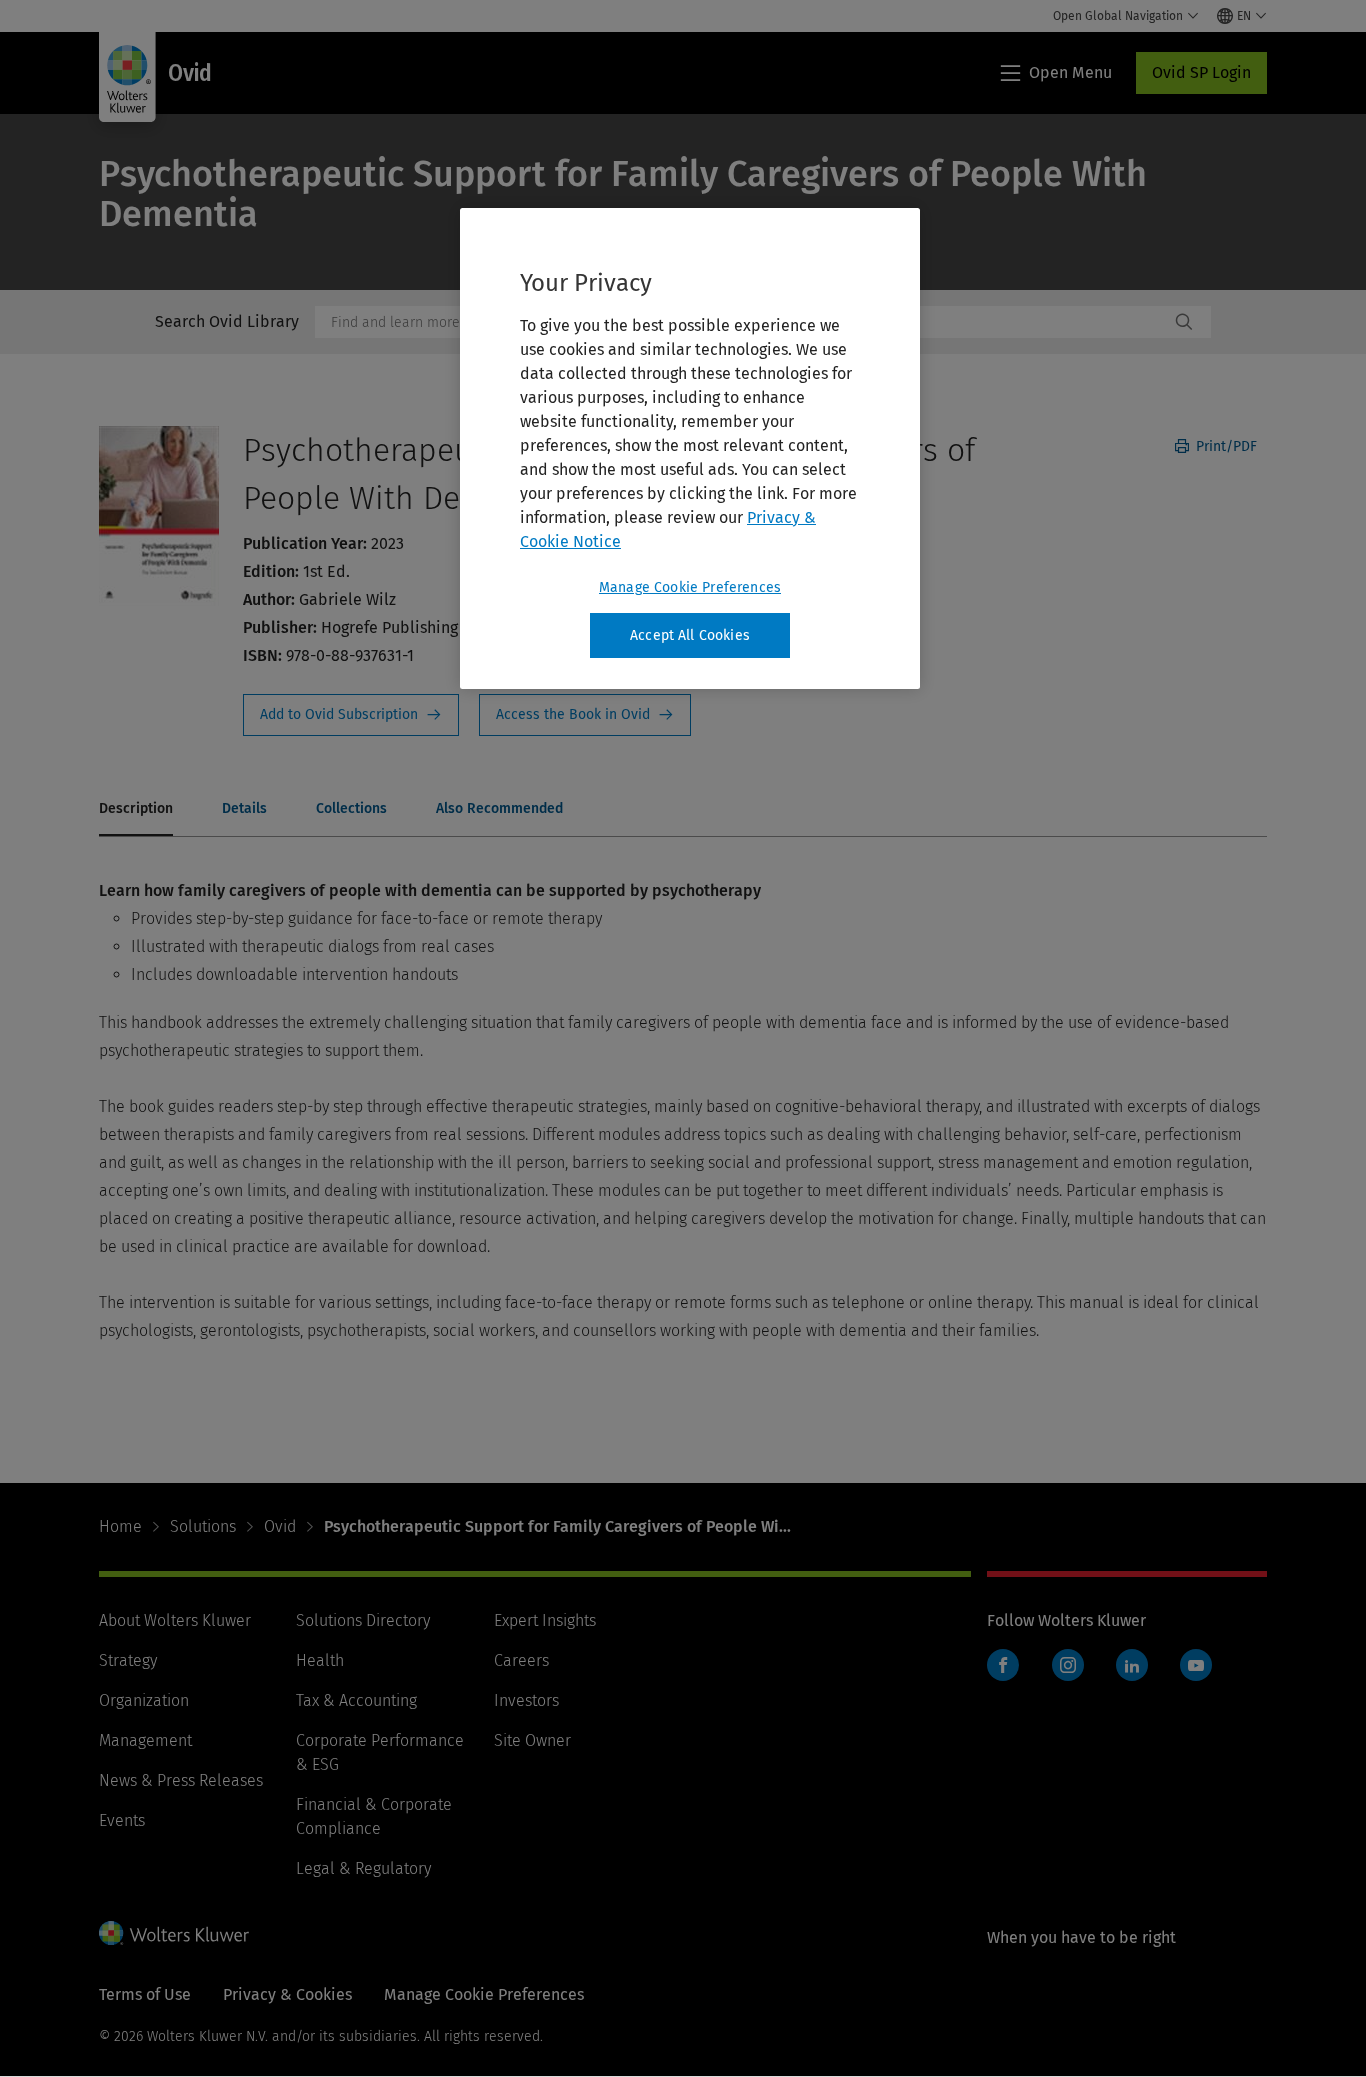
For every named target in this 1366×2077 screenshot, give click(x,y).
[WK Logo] (174, 1933)
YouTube (1196, 1665)
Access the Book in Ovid (585, 715)
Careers (521, 1660)
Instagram (1068, 1665)
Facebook (1003, 1665)
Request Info (351, 715)
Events (122, 1820)
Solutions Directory (363, 1620)
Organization (144, 1700)
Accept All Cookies (690, 635)
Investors (526, 1700)
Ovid (280, 1526)
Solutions (203, 1526)
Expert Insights (545, 1620)
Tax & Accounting (356, 1700)
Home (120, 1526)
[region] (690, 449)
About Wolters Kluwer (175, 1620)
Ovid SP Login (1201, 72)
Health (320, 1660)
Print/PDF (1224, 446)
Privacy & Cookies (287, 1994)
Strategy (128, 1660)
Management (145, 1740)
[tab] (136, 810)
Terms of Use (145, 1994)
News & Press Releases (181, 1780)
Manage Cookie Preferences (690, 587)
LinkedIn (1132, 1665)
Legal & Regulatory (363, 1868)
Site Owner (532, 1740)
